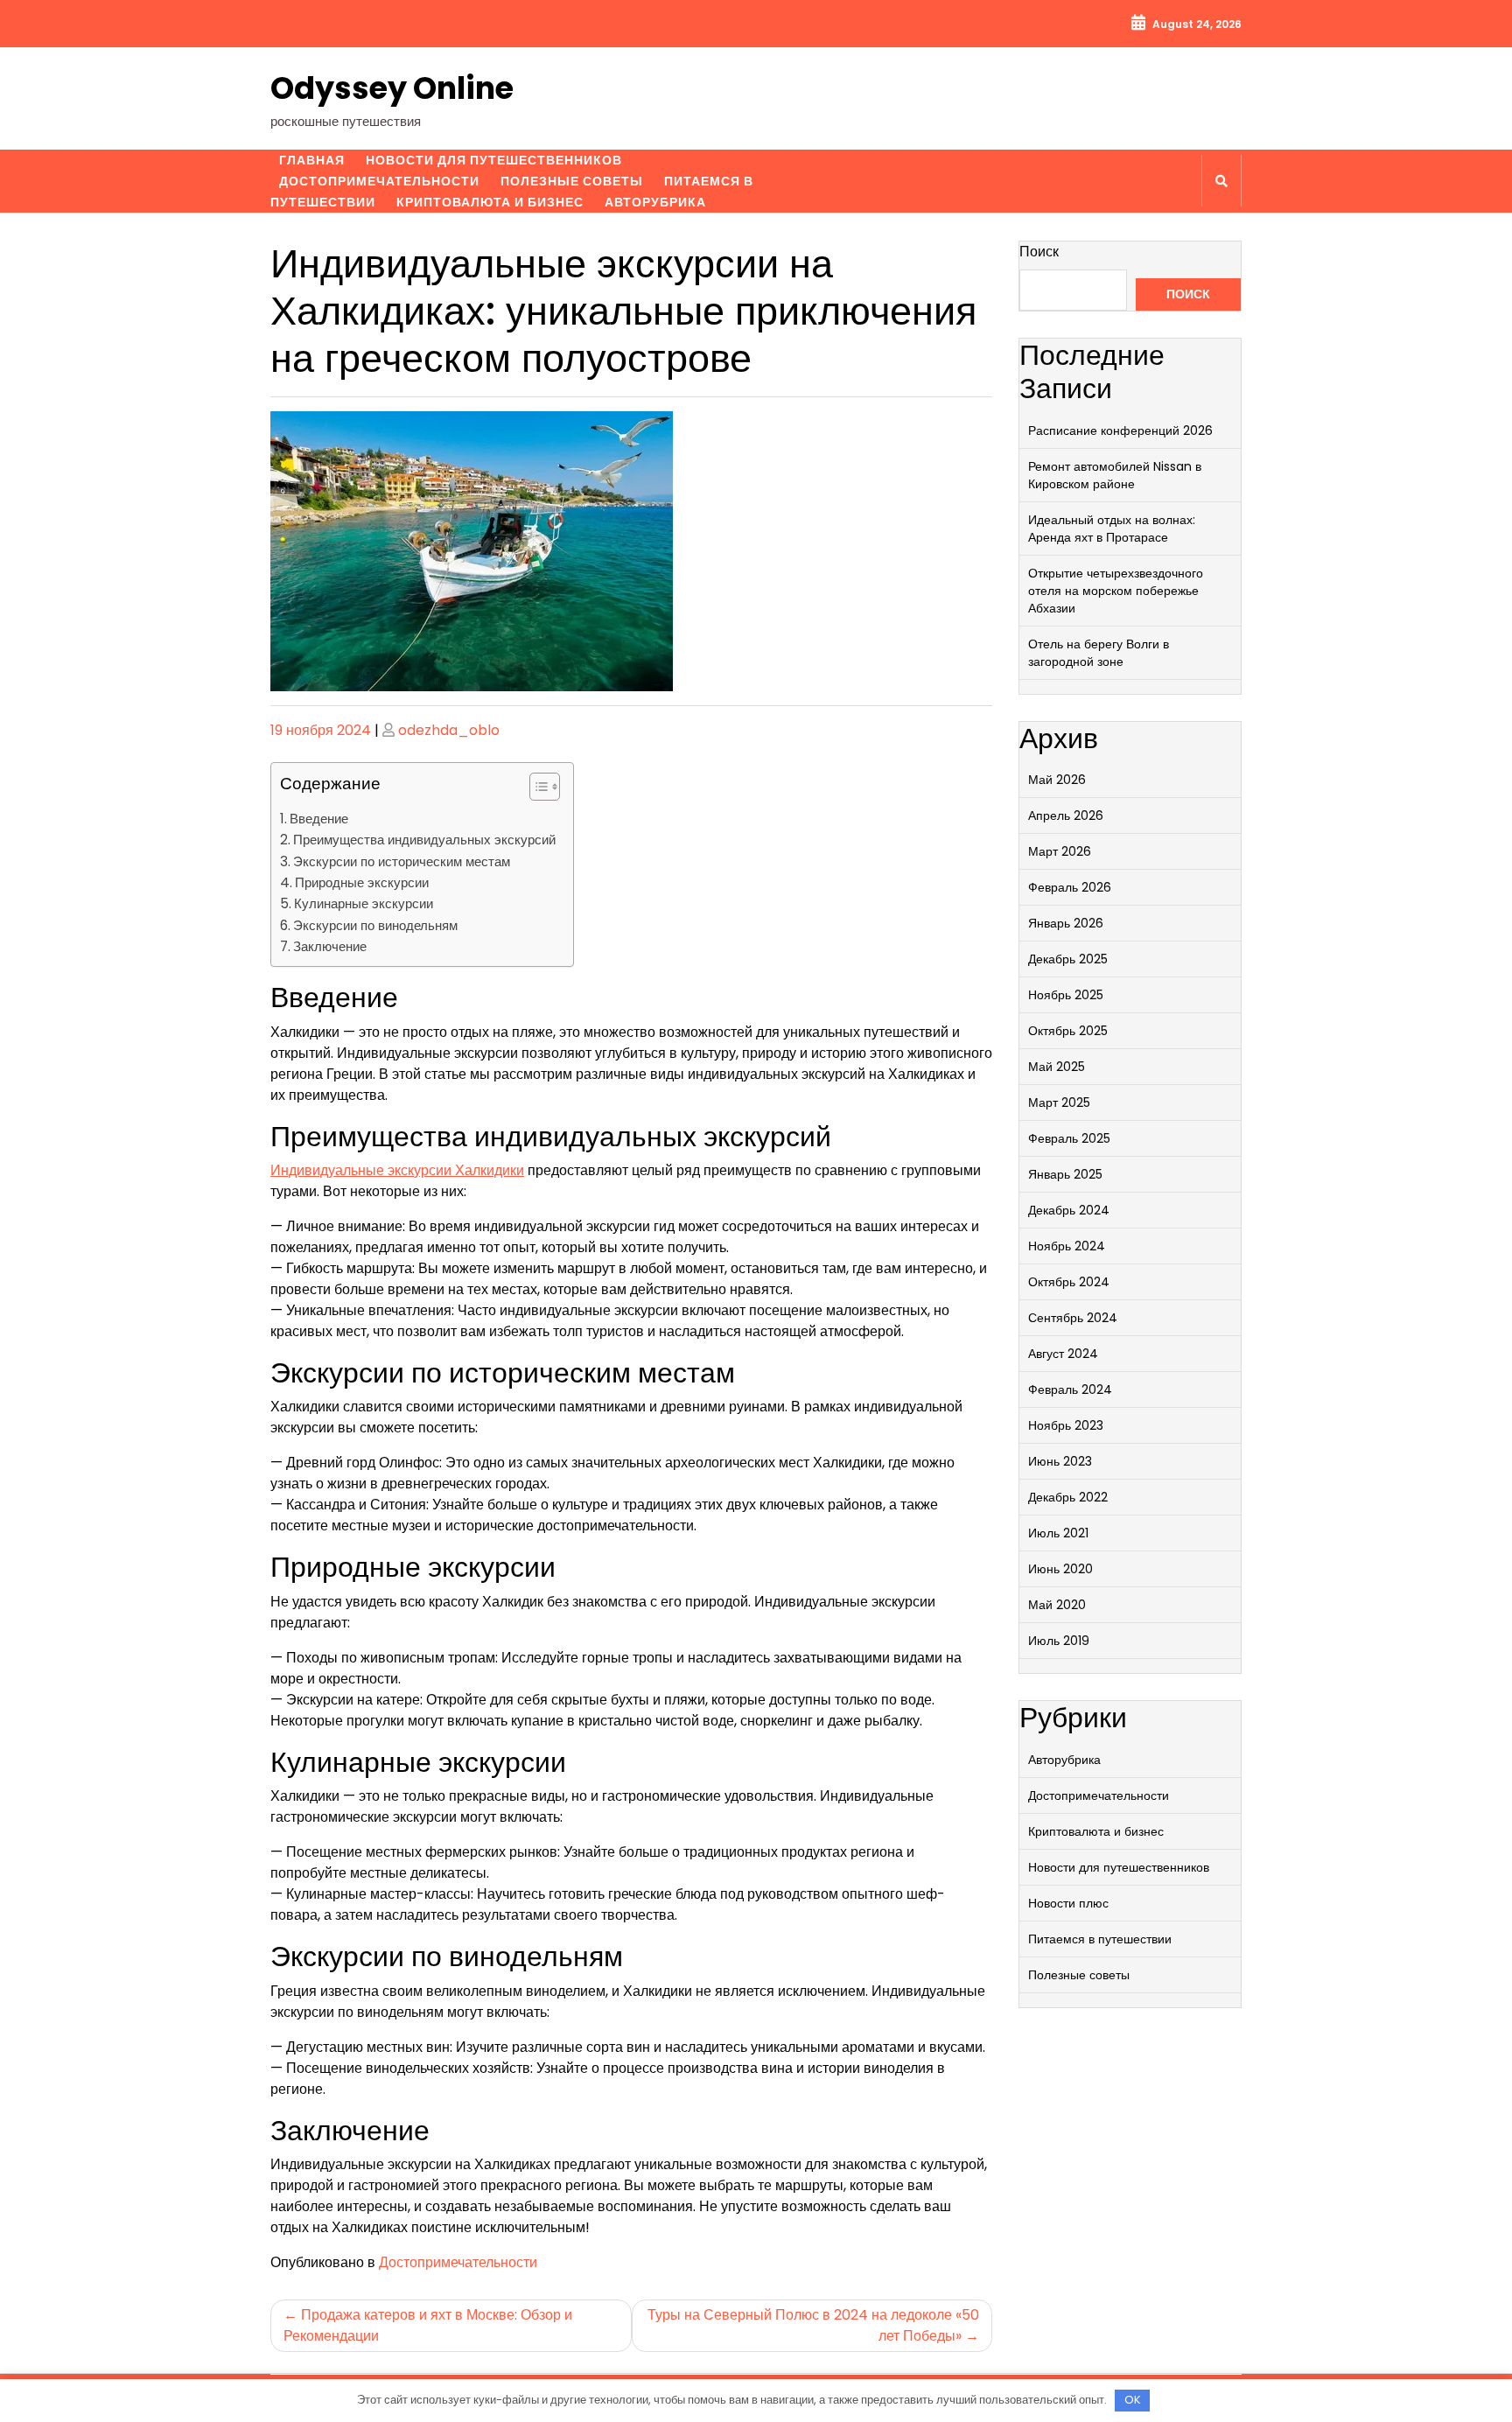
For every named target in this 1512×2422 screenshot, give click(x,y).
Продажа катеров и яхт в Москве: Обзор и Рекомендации (428, 2325)
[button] (536, 790)
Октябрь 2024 (1069, 1282)
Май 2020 (1057, 1605)
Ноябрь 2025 (1066, 995)
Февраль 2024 (1070, 1389)
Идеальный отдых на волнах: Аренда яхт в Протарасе (1112, 528)
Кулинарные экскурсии (364, 903)
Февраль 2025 (1069, 1138)
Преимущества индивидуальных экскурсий (424, 840)
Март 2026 (1060, 851)
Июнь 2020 (1060, 1569)
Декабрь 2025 (1068, 959)
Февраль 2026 (1070, 887)
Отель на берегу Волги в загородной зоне (1099, 653)
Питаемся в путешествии (1100, 1939)
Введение (319, 819)
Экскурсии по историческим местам (402, 861)
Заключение (330, 946)
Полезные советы (572, 181)
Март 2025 (1059, 1102)
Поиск (1039, 252)
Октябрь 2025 (1068, 1031)
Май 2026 (1057, 780)
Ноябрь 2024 (1067, 1246)
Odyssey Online (392, 88)
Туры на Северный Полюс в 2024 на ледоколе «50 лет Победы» (813, 2325)
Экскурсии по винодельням (375, 925)
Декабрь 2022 (1068, 1497)
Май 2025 (1057, 1067)
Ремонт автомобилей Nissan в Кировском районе (1115, 475)
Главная (312, 160)
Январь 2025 (1065, 1174)
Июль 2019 (1059, 1641)
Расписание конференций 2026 (1120, 430)
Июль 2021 (1058, 1533)
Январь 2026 (1066, 923)
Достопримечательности (379, 181)
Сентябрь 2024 (1073, 1318)
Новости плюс (1068, 1903)
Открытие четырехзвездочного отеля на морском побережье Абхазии (1116, 591)
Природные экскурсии (362, 882)
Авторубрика (655, 202)
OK (1133, 2400)
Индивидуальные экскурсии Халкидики (397, 1170)
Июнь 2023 (1060, 1461)
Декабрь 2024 (1069, 1210)
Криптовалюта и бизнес (490, 202)
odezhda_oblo (449, 730)
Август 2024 (1063, 1354)
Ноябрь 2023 (1066, 1425)
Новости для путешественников (494, 160)
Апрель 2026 (1066, 815)
